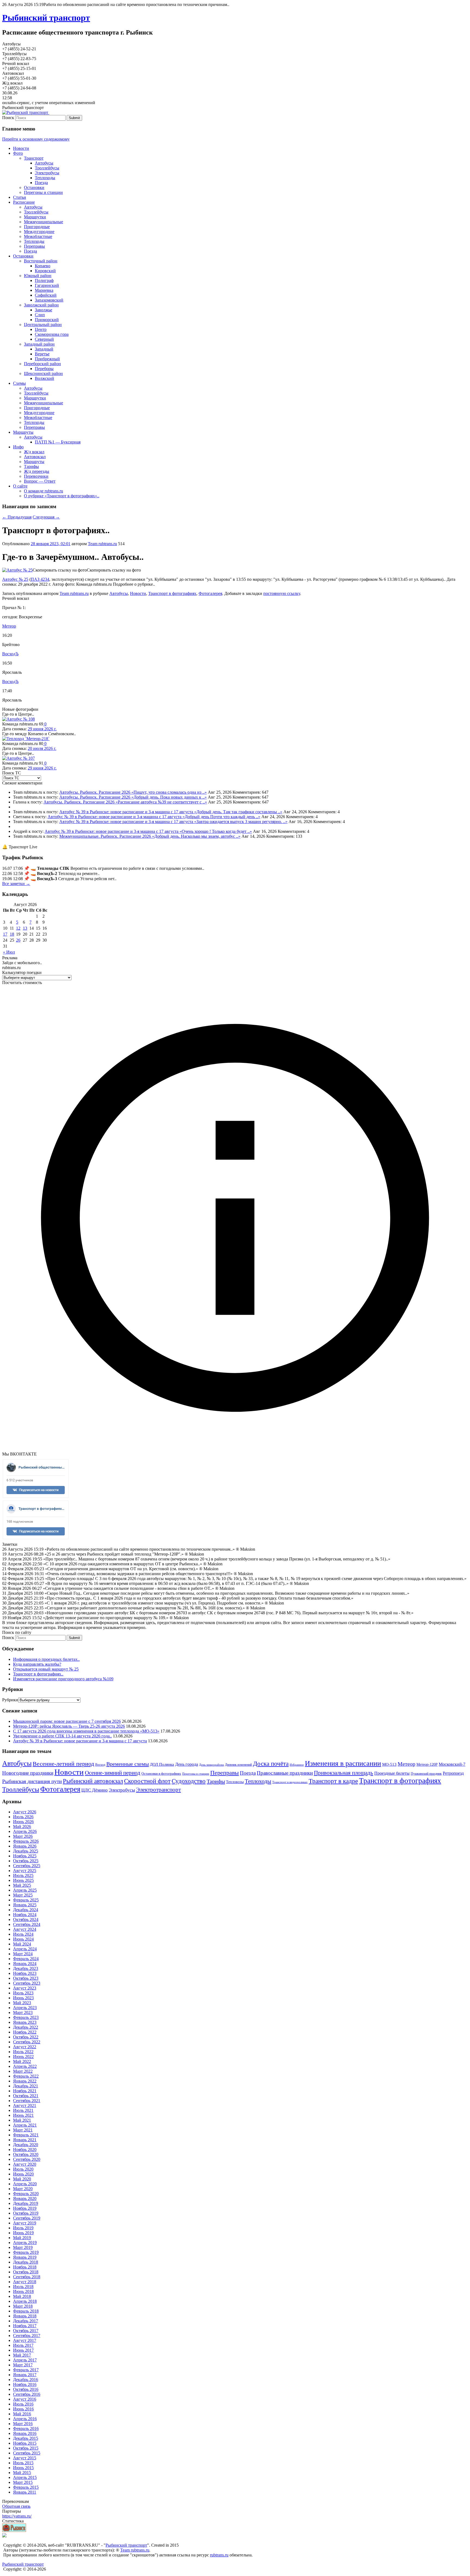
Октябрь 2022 (26, 2037)
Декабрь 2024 (26, 1910)
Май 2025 (22, 1885)
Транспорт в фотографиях (172, 593)
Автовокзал (35, 457)
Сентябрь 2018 (27, 2277)
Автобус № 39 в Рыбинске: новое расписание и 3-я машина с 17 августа (127, 812)
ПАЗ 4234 (40, 579)
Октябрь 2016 (26, 2389)
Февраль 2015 (26, 2487)
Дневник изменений (238, 1765)
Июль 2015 (23, 2463)
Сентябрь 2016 (27, 2394)
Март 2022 (23, 2071)
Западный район (39, 344)
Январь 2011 (25, 2492)
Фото (18, 153)
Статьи (20, 197)
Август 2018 (25, 2282)
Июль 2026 (23, 1817)
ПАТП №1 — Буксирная (58, 442)
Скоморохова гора (52, 334)
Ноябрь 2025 (25, 1856)
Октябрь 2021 (26, 2096)
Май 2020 (22, 2179)
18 (12, 934)
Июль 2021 (23, 2110)
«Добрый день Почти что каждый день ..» (221, 817)
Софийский (46, 295)
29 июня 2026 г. (42, 729)
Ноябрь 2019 (25, 2208)
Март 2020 (23, 2189)
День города (187, 1764)
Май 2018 (22, 2296)
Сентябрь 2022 (27, 2042)
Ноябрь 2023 (25, 1973)
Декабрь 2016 (26, 2380)
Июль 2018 (23, 2287)
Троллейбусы (47, 168)
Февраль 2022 (26, 2076)
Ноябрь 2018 (25, 2267)
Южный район (38, 276)
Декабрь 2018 (26, 2262)
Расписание (24, 202)
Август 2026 (25, 1812)
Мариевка (44, 290)
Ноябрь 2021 (25, 2091)
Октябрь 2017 (26, 2331)
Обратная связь (16, 2506)
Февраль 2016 (26, 2428)
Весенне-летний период (63, 1764)
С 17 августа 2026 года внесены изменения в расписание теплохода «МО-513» (86, 1731)
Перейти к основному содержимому (36, 139)
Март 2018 (23, 2306)
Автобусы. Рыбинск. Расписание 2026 (95, 792)
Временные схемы (128, 1764)
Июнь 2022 (23, 2057)
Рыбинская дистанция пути (32, 1781)
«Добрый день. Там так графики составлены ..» (238, 812)
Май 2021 (22, 2120)
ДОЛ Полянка (162, 1764)
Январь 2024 (25, 1964)
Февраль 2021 (26, 2135)
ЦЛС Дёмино (95, 1790)
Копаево (43, 266)
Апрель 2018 (25, 2301)
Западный (44, 349)
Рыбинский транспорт (46, 18)
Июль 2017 (23, 2345)
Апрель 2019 (25, 2243)
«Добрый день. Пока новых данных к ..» (169, 797)
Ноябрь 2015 (25, 2443)
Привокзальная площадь (344, 1773)
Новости (21, 148)
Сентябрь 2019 (27, 2218)
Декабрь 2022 (26, 2027)
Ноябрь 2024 (25, 1915)
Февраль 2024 (26, 1959)
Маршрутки (35, 217)
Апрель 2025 (25, 1890)
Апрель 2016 (25, 2419)
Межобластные (38, 236)
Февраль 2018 (26, 2311)
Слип (40, 315)
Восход (100, 1765)
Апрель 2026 (25, 1831)
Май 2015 (22, 2473)
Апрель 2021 (25, 2125)
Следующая (46, 517)
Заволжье (44, 310)
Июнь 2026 (23, 1822)
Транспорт (34, 158)
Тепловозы (235, 1782)
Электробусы (47, 173)
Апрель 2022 (25, 2066)
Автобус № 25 (15, 579)
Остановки (34, 187)
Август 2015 (25, 2458)
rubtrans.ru (219, 2555)
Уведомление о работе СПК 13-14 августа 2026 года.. (62, 1736)
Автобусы (44, 163)
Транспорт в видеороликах (290, 1782)
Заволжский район (41, 305)
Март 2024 (23, 1954)
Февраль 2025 (26, 1900)
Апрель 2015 (25, 2477)
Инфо (18, 447)
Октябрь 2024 (26, 1919)
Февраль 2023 (26, 2017)
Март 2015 (23, 2482)
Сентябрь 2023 (27, 1983)
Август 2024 (25, 1929)
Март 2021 (23, 2130)
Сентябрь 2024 (27, 1924)
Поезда (41, 183)
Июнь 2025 (23, 1880)
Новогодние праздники (28, 1773)
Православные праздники (285, 1773)
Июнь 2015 (23, 2468)
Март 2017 (23, 2365)
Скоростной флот (147, 1781)
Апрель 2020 (25, 2184)
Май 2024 (22, 1944)
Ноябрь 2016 (25, 2384)
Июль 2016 (23, 2404)
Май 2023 (22, 2003)
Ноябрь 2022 (25, 2032)
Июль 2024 (23, 1934)
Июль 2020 (23, 2169)
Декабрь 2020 (26, 2145)
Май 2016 (22, 2414)
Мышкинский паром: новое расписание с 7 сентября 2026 (67, 1721)
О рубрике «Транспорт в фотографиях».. (62, 496)
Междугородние (39, 232)
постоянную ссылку (282, 593)
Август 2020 (25, 2164)
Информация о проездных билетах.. (46, 1659)
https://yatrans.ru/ (17, 2516)
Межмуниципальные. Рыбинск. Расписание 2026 (106, 836)
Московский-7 (452, 1764)
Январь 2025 (25, 1905)
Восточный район (41, 261)
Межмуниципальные (44, 222)
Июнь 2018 (23, 2291)
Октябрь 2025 (26, 1861)
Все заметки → (16, 884)
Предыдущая (17, 517)
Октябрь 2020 (26, 2154)
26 (18, 940)
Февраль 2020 (26, 2194)
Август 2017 (25, 2340)
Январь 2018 (25, 2316)
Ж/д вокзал (34, 452)
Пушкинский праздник (426, 1774)
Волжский (44, 378)
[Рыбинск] (14, 2530)
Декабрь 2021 (26, 2086)
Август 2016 (25, 2399)
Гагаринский (47, 285)
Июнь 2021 (23, 2115)
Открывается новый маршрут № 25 (46, 1669)
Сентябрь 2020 (27, 2159)
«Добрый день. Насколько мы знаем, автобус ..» (196, 836)
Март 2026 (23, 1836)
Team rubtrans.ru (102, 544)
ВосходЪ (10, 654)
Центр (41, 329)
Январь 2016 (25, 2433)
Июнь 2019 (23, 2233)
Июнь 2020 (23, 2174)
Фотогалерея (210, 593)
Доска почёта (271, 1764)
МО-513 (389, 1764)
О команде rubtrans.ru (44, 491)
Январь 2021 (25, 2140)
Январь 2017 (25, 2375)
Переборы (44, 369)
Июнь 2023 (23, 1998)
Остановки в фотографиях (161, 1773)
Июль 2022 (23, 2052)
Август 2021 (25, 2105)
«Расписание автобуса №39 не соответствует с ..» (161, 802)
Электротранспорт (158, 1790)
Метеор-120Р (427, 1765)
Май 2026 (22, 1827)
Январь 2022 (25, 2081)
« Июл (9, 952)
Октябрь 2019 (26, 2213)
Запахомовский (49, 300)
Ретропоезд (453, 1773)
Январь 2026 (25, 1846)
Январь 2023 (25, 2022)
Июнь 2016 (23, 2409)
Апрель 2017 (25, 2360)
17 (5, 934)
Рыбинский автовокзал (93, 1781)
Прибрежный (47, 359)
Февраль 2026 (26, 1841)
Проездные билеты (392, 1773)
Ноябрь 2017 (25, 2326)
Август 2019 (25, 2223)
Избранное (297, 1765)
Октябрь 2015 (26, 2448)
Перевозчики (36, 476)
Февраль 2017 (26, 2370)
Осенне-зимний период (113, 1773)
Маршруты (23, 432)
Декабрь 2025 (26, 1851)
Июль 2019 (23, 2228)
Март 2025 (23, 1895)
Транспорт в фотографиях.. (38, 1674)
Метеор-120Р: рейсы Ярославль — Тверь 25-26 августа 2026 (69, 1726)
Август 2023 (25, 1988)
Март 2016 (23, 2424)
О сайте (20, 486)
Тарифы (31, 466)
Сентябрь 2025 (27, 1866)
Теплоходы (45, 178)
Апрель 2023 (25, 2008)
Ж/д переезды (37, 471)
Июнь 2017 (23, 2350)
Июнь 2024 (23, 1939)
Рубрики (10, 1700)
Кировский (45, 271)
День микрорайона (211, 1765)
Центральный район (43, 325)
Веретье (42, 354)
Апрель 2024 (25, 1949)
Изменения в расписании (343, 1763)
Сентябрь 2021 (27, 2101)
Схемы (19, 383)
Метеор (9, 626)
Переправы (34, 246)
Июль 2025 (23, 1875)
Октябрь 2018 (26, 2272)
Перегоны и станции (43, 192)
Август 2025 (25, 1871)
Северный (44, 339)
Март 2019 (23, 2247)
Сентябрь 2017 (27, 2336)
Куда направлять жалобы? (37, 1664)
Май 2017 (22, 2355)
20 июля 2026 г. (42, 748)
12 (18, 928)
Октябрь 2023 (26, 1978)
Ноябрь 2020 (25, 2150)
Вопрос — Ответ (40, 481)
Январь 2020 (25, 2198)
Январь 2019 (25, 2257)
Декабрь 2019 (26, 2203)
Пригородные (37, 227)
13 (25, 928)
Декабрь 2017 (26, 2321)
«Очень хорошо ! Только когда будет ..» (216, 831)
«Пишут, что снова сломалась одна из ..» (169, 792)
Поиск (8, 118)
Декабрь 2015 (26, 2438)
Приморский (47, 320)
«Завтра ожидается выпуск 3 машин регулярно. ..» (241, 822)
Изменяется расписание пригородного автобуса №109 (63, 1679)
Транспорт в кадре (333, 1781)
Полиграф (44, 280)
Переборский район (42, 364)
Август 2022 (25, 2047)
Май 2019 (22, 2238)
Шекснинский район (43, 373)
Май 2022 (22, 2061)
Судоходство (189, 1781)
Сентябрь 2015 (27, 2453)
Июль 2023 (23, 1993)
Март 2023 (23, 2012)
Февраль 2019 (26, 2252)
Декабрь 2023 (26, 1968)
